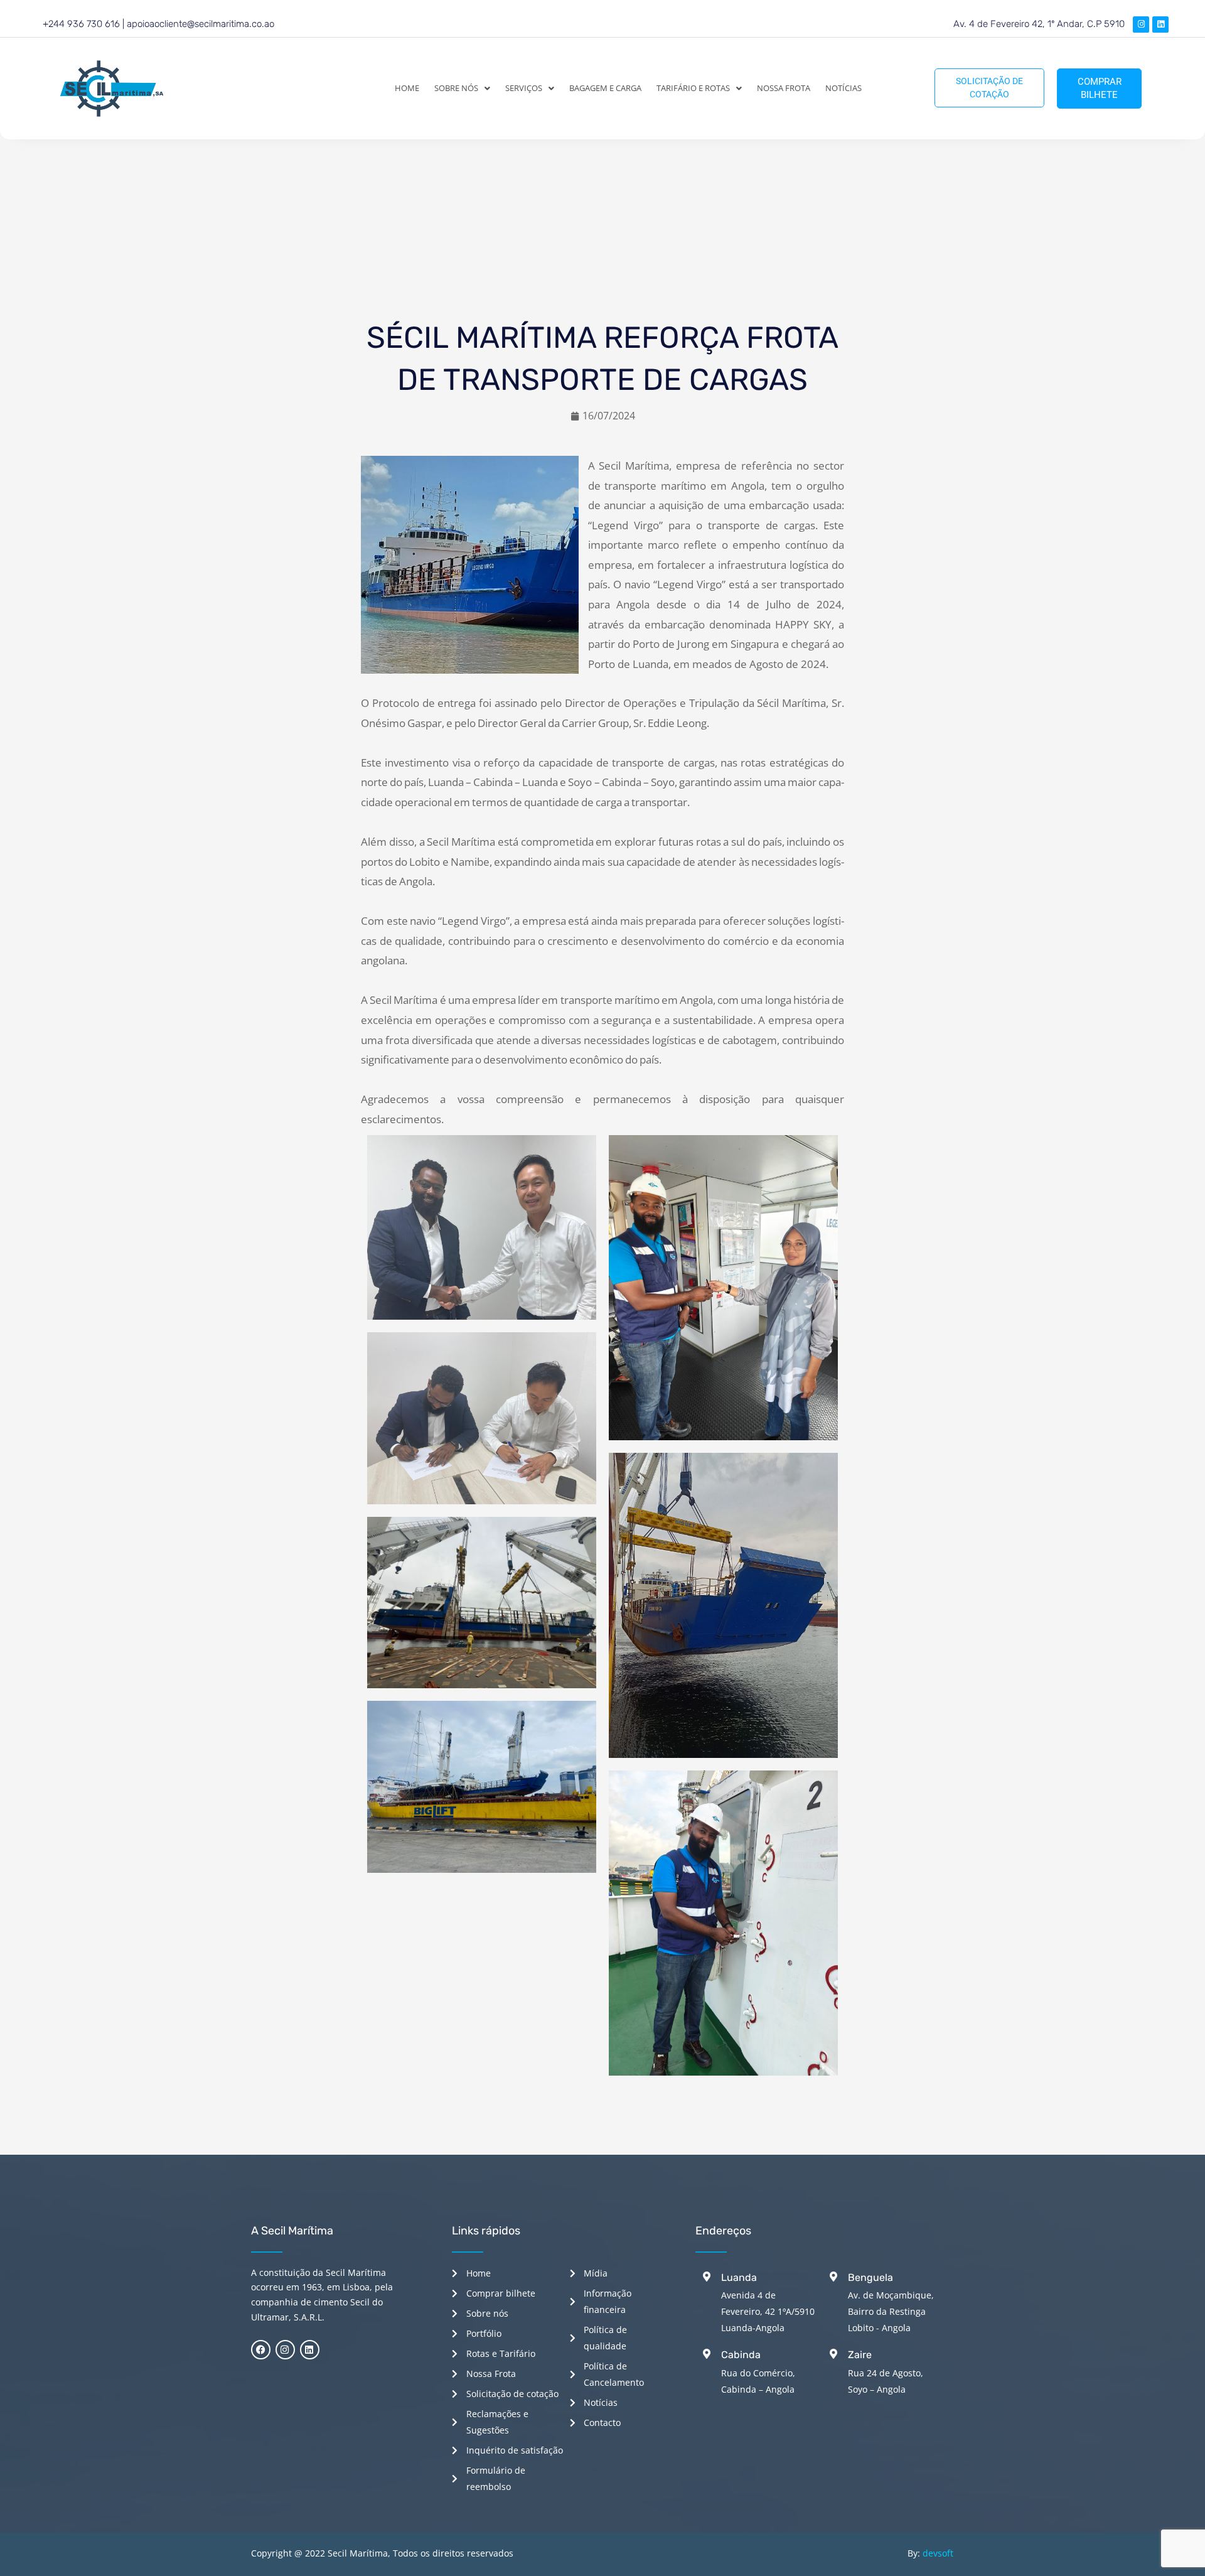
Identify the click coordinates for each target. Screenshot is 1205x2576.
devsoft (938, 2553)
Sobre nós (456, 88)
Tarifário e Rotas (693, 88)
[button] (462, 88)
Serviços (524, 88)
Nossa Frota (784, 88)
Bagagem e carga (605, 88)
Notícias (843, 88)
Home (407, 88)
